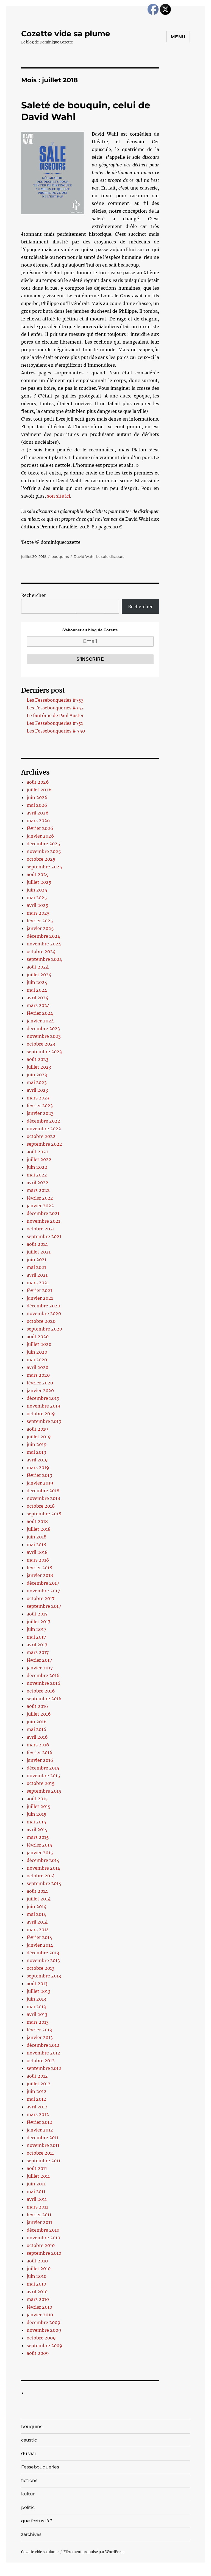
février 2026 (40, 828)
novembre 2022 (44, 1129)
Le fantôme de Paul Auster (55, 715)
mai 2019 (37, 1452)
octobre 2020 (41, 1321)
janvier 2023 (40, 1113)
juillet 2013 (38, 1991)
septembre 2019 (44, 1421)
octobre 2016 (41, 1691)
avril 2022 (38, 1183)
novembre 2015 (43, 1776)
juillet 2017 (38, 1622)
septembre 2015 (44, 1791)
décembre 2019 (43, 1398)
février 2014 (39, 1937)
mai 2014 (36, 1914)
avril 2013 (37, 2014)
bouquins (60, 556)
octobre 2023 (41, 1044)
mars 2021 (38, 1283)
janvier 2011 (39, 2222)
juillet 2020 (39, 1344)
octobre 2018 (41, 1506)
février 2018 (39, 1568)
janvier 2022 (40, 1206)
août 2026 (38, 782)
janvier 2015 (40, 1853)
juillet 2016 (39, 1714)
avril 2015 (37, 1829)
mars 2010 (38, 2299)
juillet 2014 (39, 1899)
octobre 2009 (41, 2338)
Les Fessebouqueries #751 (55, 723)
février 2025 (40, 921)
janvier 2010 (40, 2315)
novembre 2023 (44, 1036)
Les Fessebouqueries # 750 (56, 731)
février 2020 (40, 1383)
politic (28, 2507)
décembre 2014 (43, 1860)
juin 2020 (37, 1352)
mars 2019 (38, 1467)
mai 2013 (36, 2007)
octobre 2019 (41, 1414)
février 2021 (39, 1290)
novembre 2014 (43, 1868)
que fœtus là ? (37, 2521)
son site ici (59, 496)
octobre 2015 (41, 1783)
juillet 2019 (39, 1437)
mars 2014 (38, 1930)
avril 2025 (38, 905)
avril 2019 (37, 1460)
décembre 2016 (43, 1675)
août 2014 (37, 1891)
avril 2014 (37, 1922)
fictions (29, 2480)
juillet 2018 (39, 1529)
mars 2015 (38, 1837)
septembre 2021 (44, 1236)
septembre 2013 (44, 1976)
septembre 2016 (44, 1699)
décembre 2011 (43, 2138)
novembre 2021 (43, 1221)
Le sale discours (110, 556)
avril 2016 (37, 1737)
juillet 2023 (39, 1067)
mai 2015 (36, 1822)
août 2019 (37, 1429)
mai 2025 (37, 898)
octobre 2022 (41, 1136)
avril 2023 (37, 1090)
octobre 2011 (40, 2153)
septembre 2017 (44, 1606)
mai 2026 (37, 805)
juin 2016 (37, 1722)
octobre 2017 (41, 1598)
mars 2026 (38, 821)
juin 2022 (37, 1167)
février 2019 (40, 1475)
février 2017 (39, 1660)
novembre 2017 (43, 1591)
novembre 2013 (43, 1960)
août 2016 (37, 1706)
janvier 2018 (40, 1575)
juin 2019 (37, 1444)
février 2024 (40, 1013)
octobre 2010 (41, 2245)
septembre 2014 (44, 1883)
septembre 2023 (44, 1052)
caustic (29, 2440)
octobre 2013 (41, 1968)
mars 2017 (38, 1652)
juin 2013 (36, 1999)
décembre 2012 (43, 2045)
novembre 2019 (44, 1406)
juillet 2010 (39, 2268)
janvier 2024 (40, 1021)
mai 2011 (36, 2191)
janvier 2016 (40, 1760)
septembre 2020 (44, 1329)
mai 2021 (36, 1267)
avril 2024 (38, 998)
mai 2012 (36, 2099)
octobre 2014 (41, 1876)
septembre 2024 (44, 959)
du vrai (28, 2453)
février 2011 (39, 2215)
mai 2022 (37, 1175)
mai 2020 (37, 1360)
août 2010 (37, 2261)
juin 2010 (37, 2276)
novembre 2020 (44, 1313)
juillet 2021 (39, 1252)
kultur (28, 2494)
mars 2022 (38, 1190)
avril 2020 (38, 1367)
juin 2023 (37, 1075)
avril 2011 (37, 2199)
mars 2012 (38, 2114)
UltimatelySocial (150, 2572)
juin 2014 (37, 1906)
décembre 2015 (43, 1768)
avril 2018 (37, 1552)
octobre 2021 (41, 1229)
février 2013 (39, 2030)
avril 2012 (37, 2107)
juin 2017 (36, 1629)
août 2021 (37, 1244)
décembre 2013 (43, 1953)
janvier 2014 (40, 1945)
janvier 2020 (40, 1390)
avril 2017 (37, 1645)
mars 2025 (38, 913)
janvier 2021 (40, 1298)
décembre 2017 (43, 1583)
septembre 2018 (44, 1514)
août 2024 (38, 967)
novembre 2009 (44, 2330)
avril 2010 (37, 2292)
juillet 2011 (38, 2176)
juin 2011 (36, 2184)
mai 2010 (36, 2284)
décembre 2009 (44, 2322)
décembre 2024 (43, 936)
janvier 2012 (40, 2130)
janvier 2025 (40, 928)
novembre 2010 (43, 2238)
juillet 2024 (39, 975)
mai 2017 (36, 1637)
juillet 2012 (39, 2084)
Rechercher (34, 595)
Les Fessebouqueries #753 (55, 700)
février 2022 (40, 1198)
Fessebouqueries (40, 2467)
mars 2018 (38, 1560)
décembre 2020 (43, 1306)
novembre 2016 (44, 1683)
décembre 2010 (43, 2230)
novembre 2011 (43, 2145)
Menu (178, 37)
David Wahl (84, 556)
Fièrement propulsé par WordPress (94, 2552)
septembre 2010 (44, 2253)
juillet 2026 (39, 790)
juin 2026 (37, 797)
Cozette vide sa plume (66, 34)
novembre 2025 (44, 851)
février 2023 (40, 1105)
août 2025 (38, 874)
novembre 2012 (43, 2053)
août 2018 (37, 1521)
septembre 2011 (44, 2161)
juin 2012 (37, 2091)
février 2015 (39, 1845)
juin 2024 (37, 982)
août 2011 (37, 2168)
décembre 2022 (43, 1121)
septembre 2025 (44, 867)
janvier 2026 (40, 836)
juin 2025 (37, 890)
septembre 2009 (45, 2345)
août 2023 (38, 1059)
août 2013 (37, 1984)
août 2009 (38, 2353)
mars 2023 (38, 1098)
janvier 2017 (40, 1668)
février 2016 (40, 1752)
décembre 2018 (43, 1491)
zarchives (31, 2534)
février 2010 (39, 2307)
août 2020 (38, 1337)
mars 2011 (37, 2207)
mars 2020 (38, 1375)
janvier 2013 (40, 2037)
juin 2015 (37, 1814)
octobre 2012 (41, 2061)
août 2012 (37, 2076)
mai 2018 (36, 1544)
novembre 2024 (44, 944)
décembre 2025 (43, 844)
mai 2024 (37, 990)
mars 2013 (38, 2022)
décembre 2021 (43, 1213)
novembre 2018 (43, 1498)
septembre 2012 (44, 2068)
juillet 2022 (39, 1159)
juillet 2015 (39, 1806)
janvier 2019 (40, 1483)
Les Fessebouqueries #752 (55, 708)
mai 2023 (37, 1082)
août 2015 (37, 1799)
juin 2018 (37, 1537)
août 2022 (38, 1152)
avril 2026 (38, 813)
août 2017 (37, 1614)
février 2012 (39, 2122)
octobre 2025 (41, 859)
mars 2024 (38, 1005)
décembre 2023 (43, 1028)
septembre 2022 (44, 1144)
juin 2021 (37, 1260)
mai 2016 (37, 1729)
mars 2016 (38, 1745)
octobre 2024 (41, 951)
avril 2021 (37, 1275)
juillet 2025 (39, 882)
